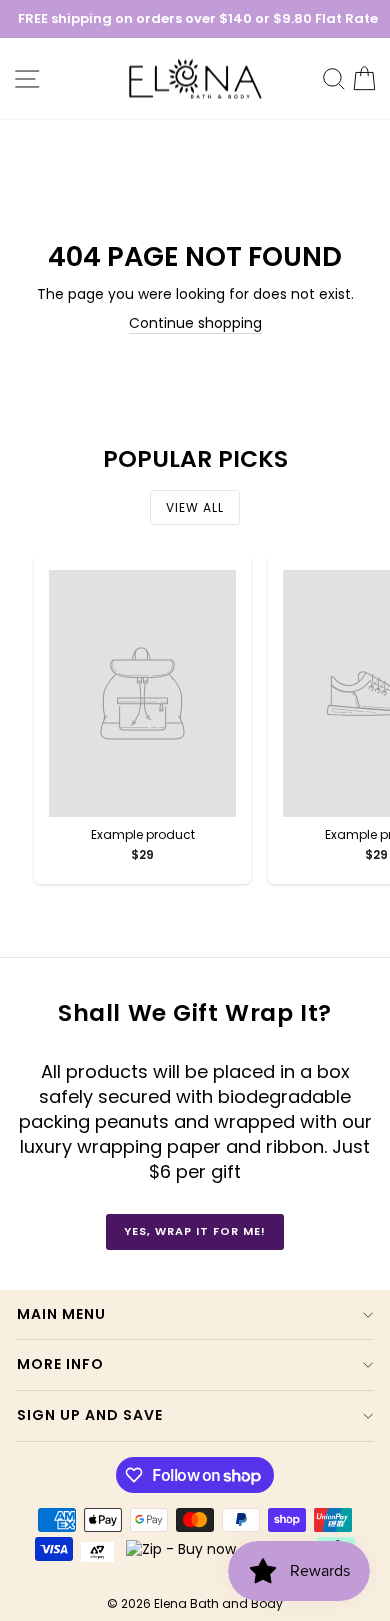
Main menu (61, 1314)
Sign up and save (90, 1415)
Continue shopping (195, 323)
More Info (60, 1364)
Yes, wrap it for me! (195, 1231)
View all (195, 507)
